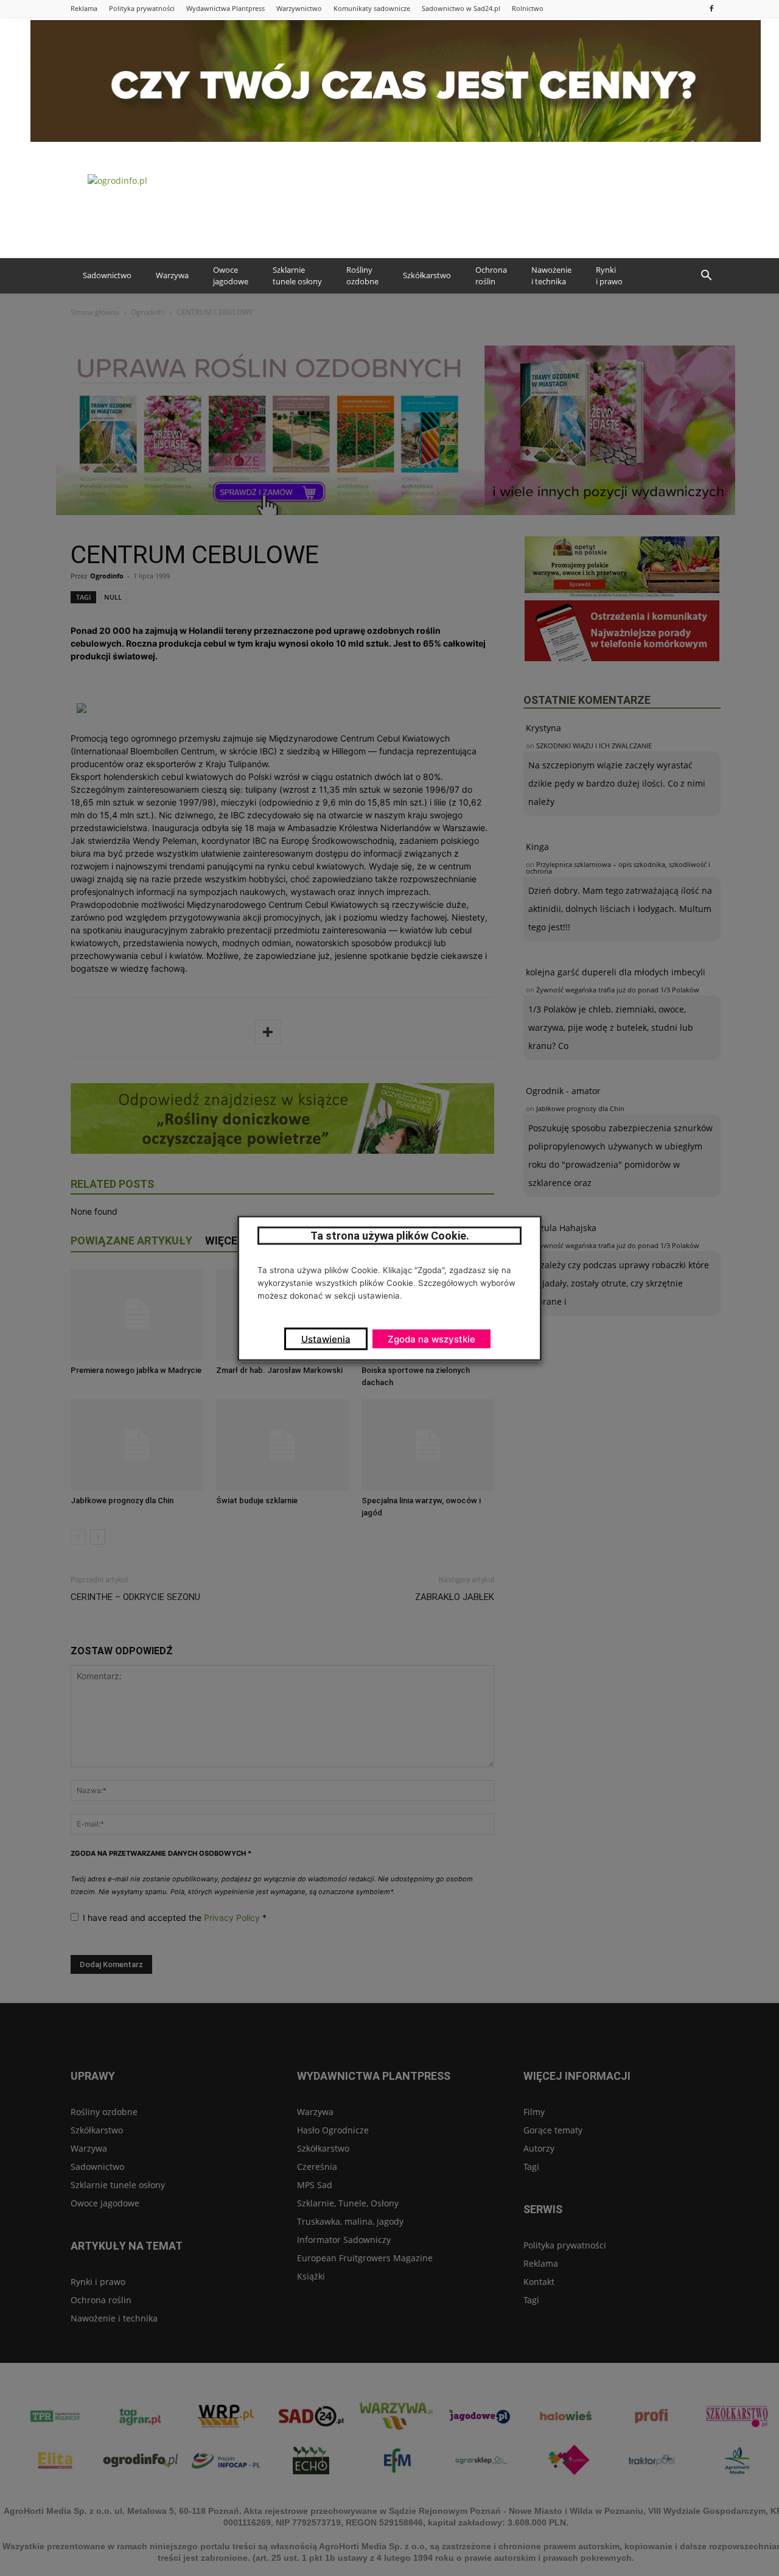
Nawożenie (551, 276)
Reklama (84, 8)
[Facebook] (711, 8)
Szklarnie (297, 276)
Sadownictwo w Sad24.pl (461, 8)
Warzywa (172, 275)
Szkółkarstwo (427, 275)
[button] (706, 276)
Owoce (231, 276)
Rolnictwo (528, 8)
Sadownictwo (107, 275)
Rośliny (362, 276)
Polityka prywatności (142, 8)
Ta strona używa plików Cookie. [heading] (390, 1235)
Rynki (609, 276)
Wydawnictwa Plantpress (225, 8)
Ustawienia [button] (326, 1339)
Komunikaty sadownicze (372, 8)
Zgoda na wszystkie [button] (431, 1339)
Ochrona (491, 276)
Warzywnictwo (299, 8)
